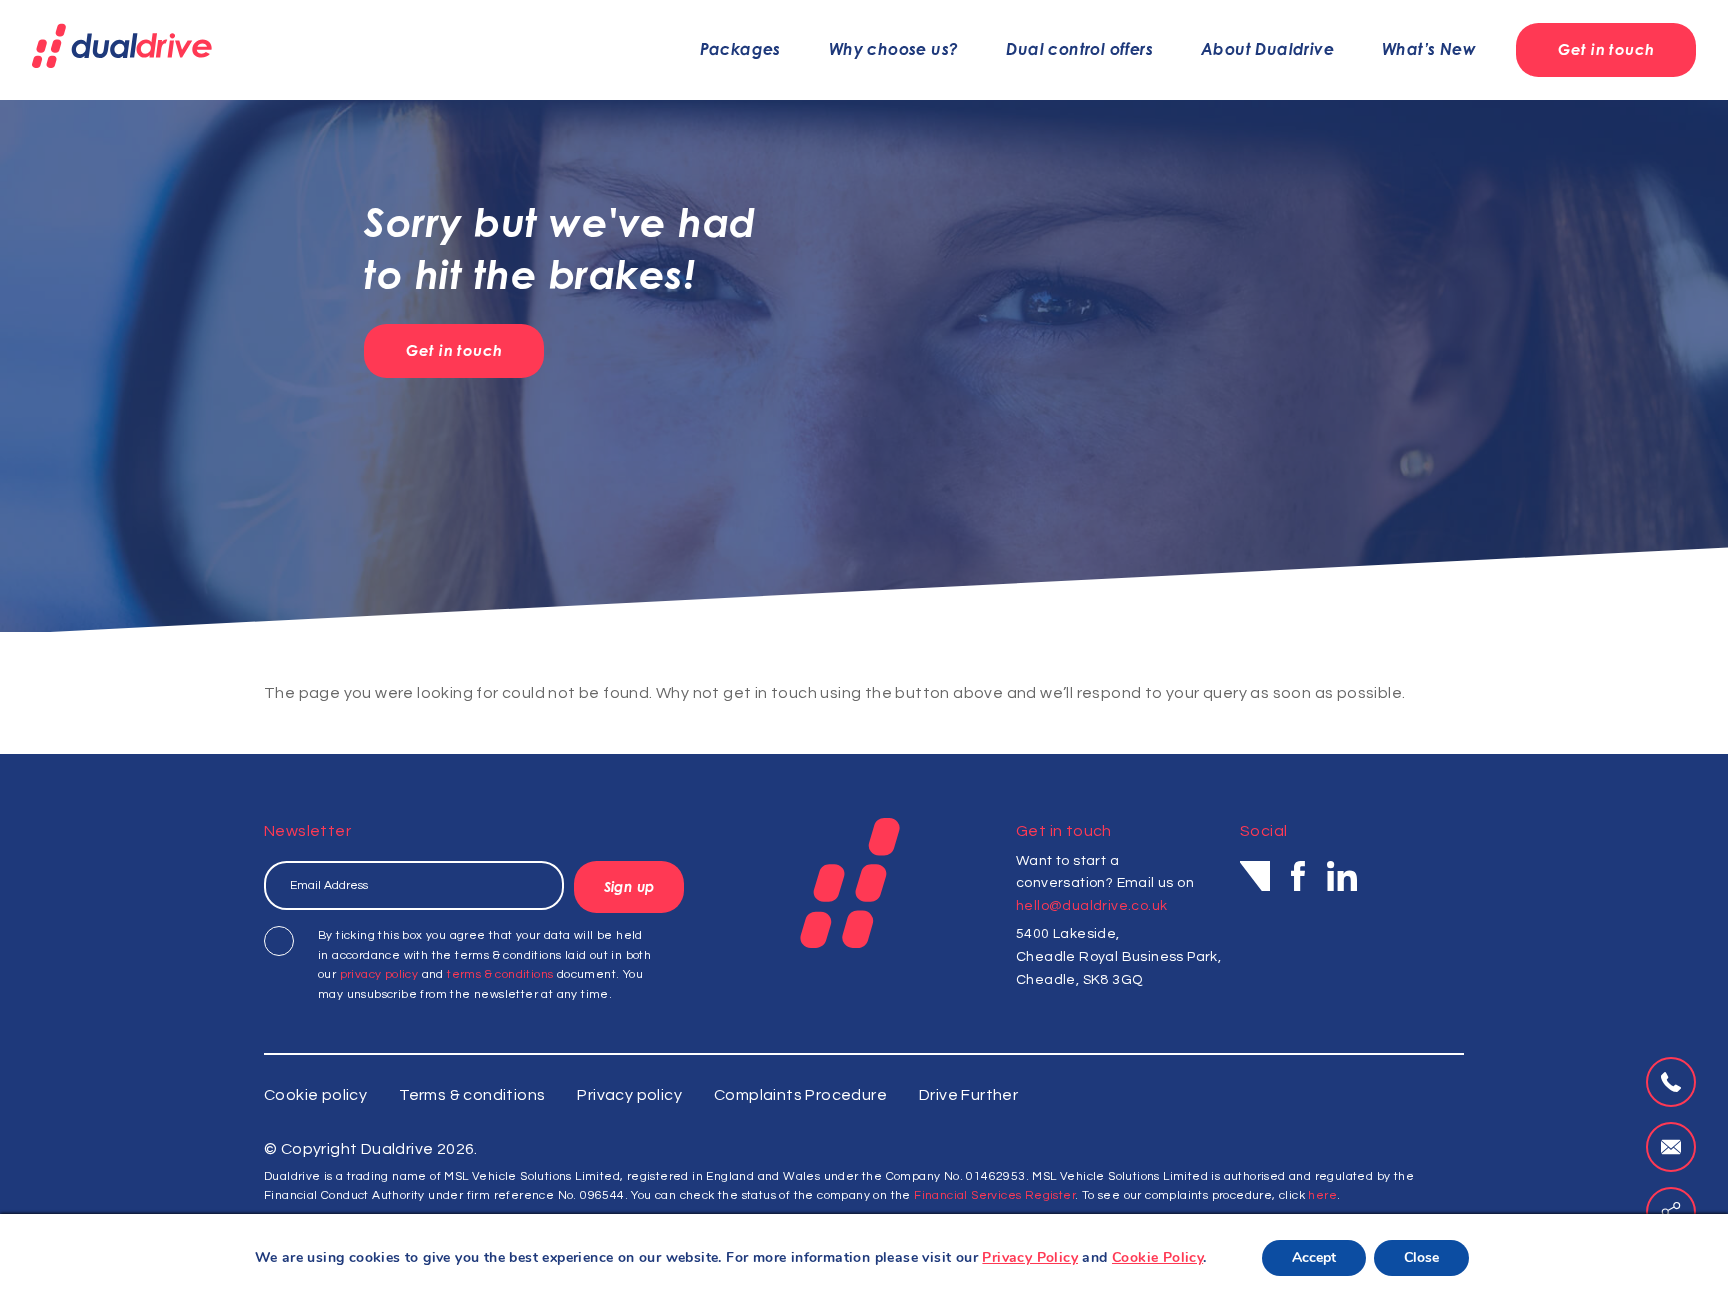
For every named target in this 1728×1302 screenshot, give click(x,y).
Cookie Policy (1157, 1257)
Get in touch (1606, 49)
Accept (1314, 1257)
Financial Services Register (994, 1195)
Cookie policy (315, 1095)
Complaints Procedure (800, 1095)
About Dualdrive (1267, 49)
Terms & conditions (472, 1095)
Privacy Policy (1030, 1257)
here (1322, 1195)
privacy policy (379, 974)
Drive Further (968, 1095)
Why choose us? (894, 49)
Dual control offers (1079, 49)
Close (1421, 1257)
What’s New (1429, 49)
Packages (740, 49)
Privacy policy (629, 1095)
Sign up (629, 886)
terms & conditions (500, 974)
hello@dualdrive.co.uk (1091, 906)
